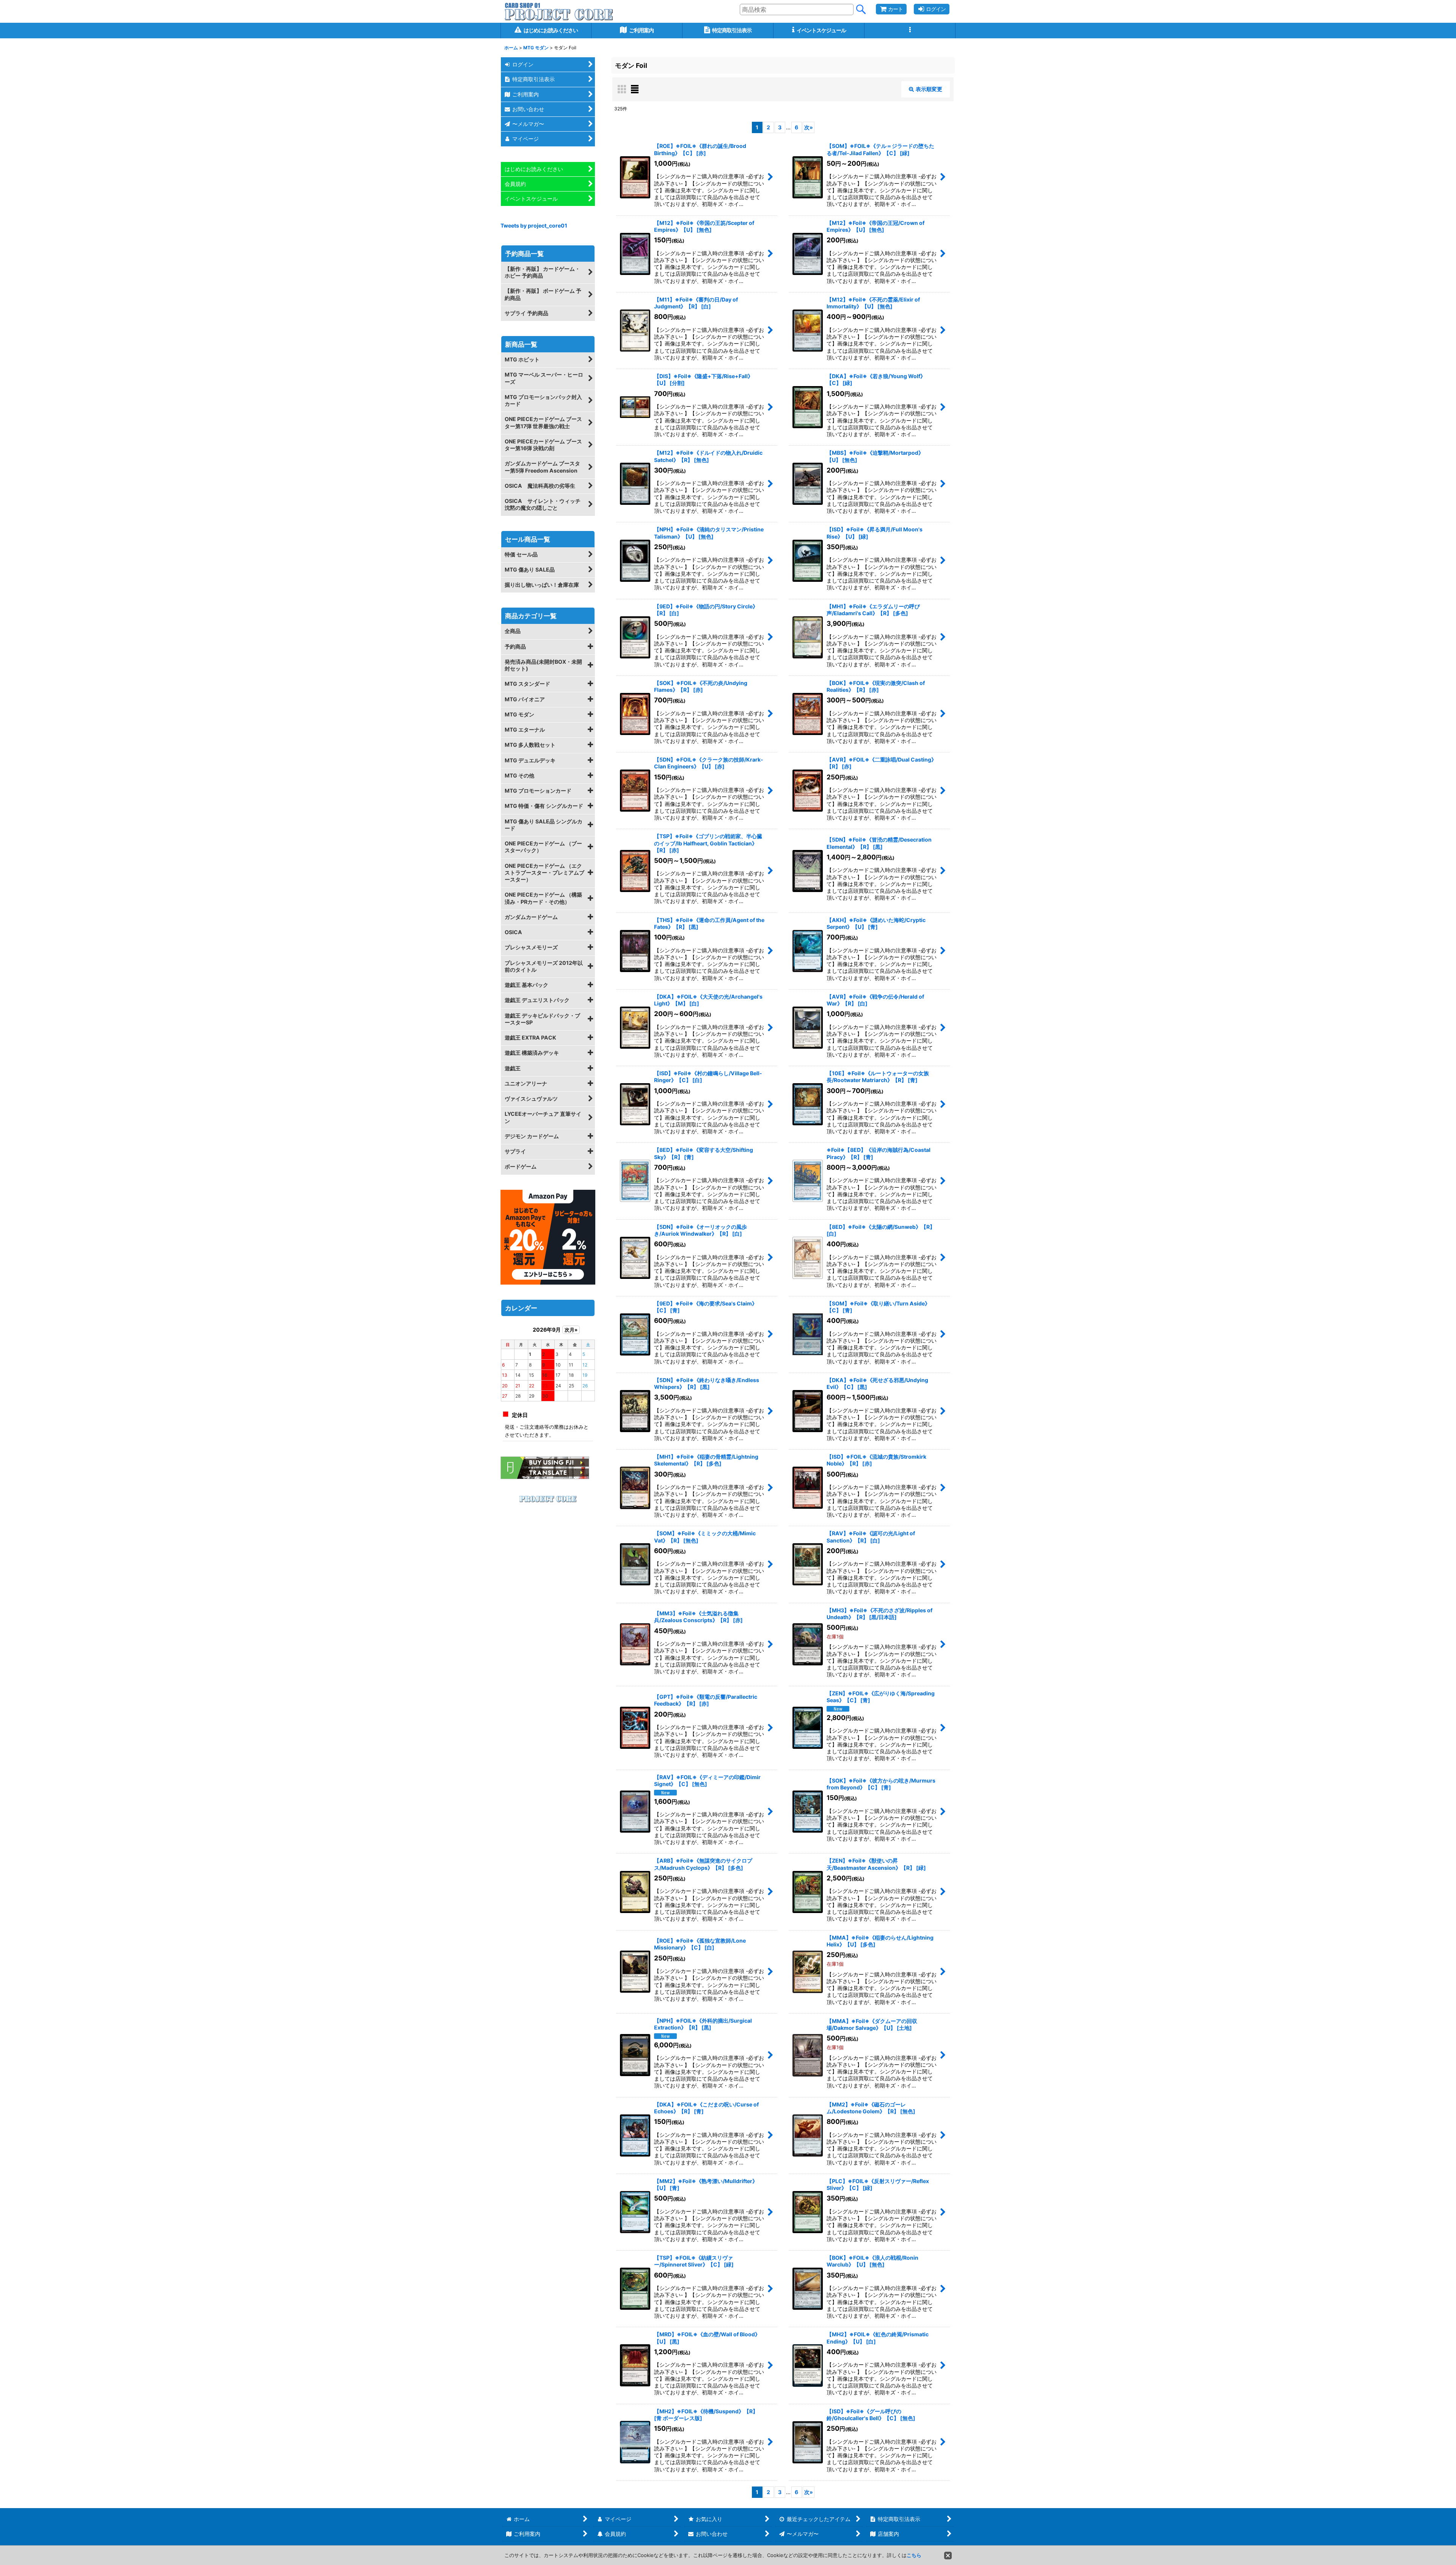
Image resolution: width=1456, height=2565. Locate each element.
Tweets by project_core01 (534, 225)
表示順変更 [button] (929, 89)
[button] (910, 31)
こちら (914, 2555)
